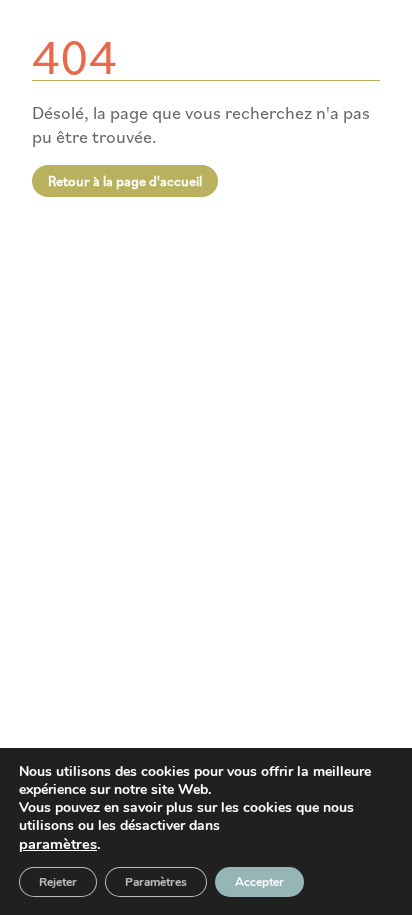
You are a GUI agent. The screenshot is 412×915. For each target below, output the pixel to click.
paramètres (58, 844)
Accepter (259, 882)
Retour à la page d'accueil (125, 181)
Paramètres (156, 882)
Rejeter (58, 882)
